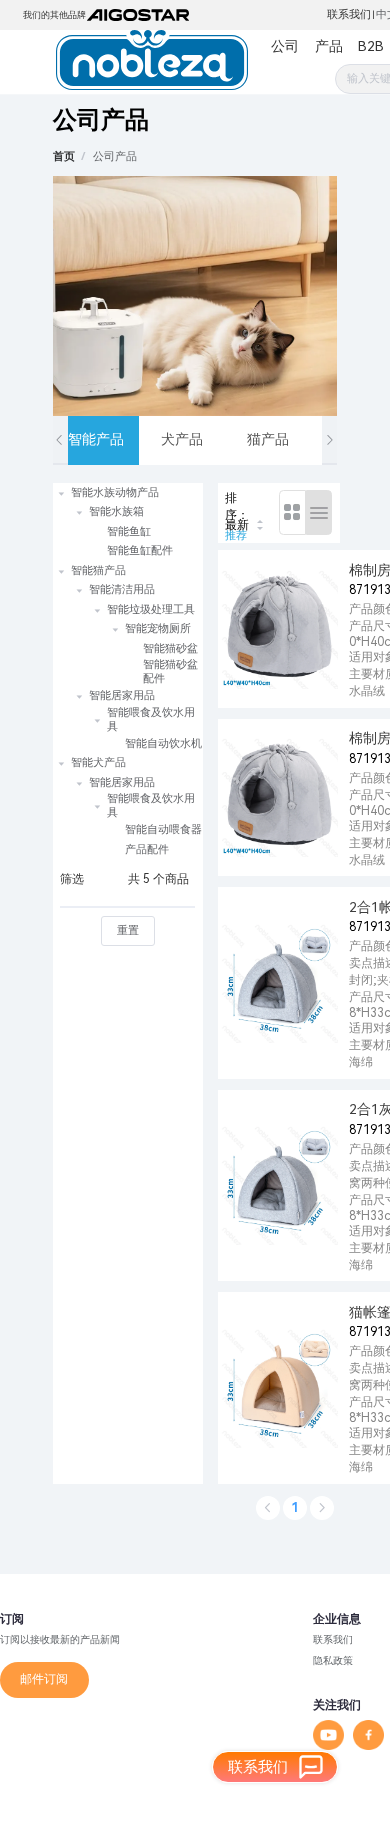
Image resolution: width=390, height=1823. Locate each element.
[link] (115, 156)
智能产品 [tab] (96, 439)
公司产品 (115, 156)
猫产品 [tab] (268, 439)
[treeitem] (128, 522)
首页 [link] (64, 156)
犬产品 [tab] (182, 439)
